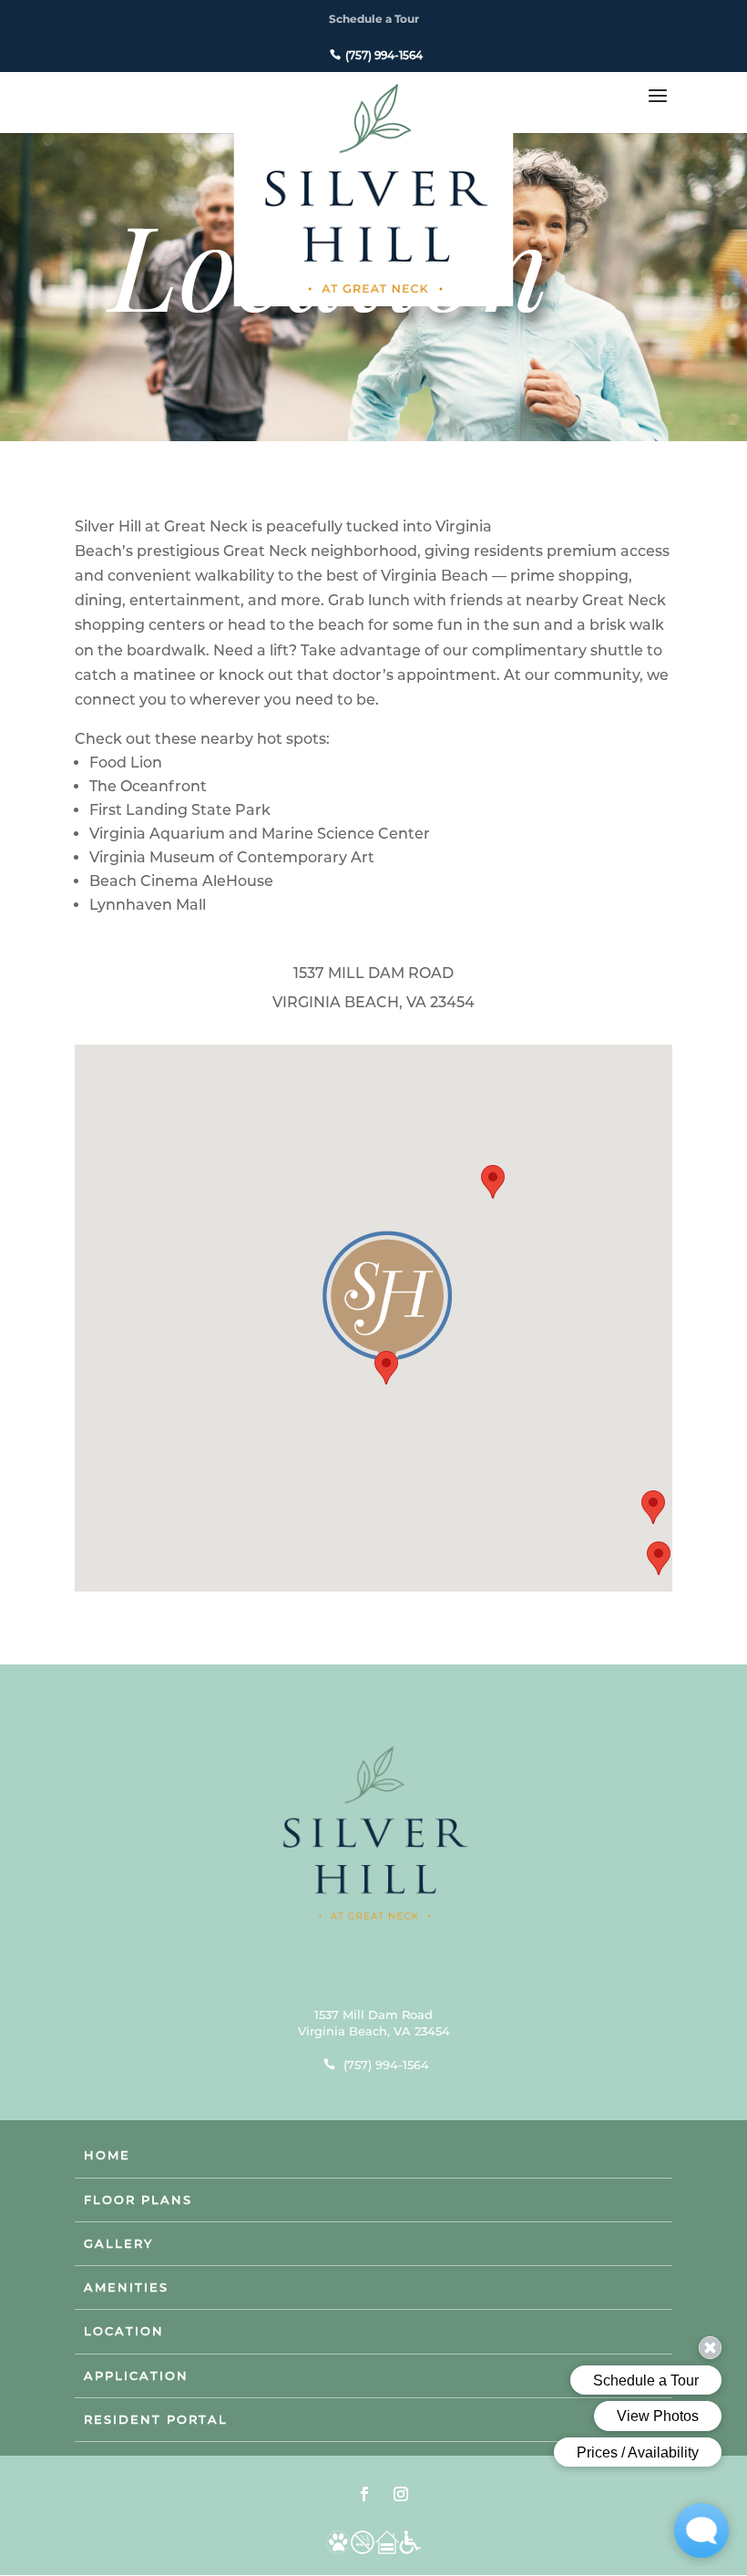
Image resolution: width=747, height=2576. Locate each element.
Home (107, 2155)
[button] (386, 1368)
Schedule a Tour (374, 19)
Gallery (118, 2243)
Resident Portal (156, 2419)
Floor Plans (138, 2200)
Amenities (126, 2287)
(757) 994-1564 (384, 55)
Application (136, 2375)
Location (124, 2331)
